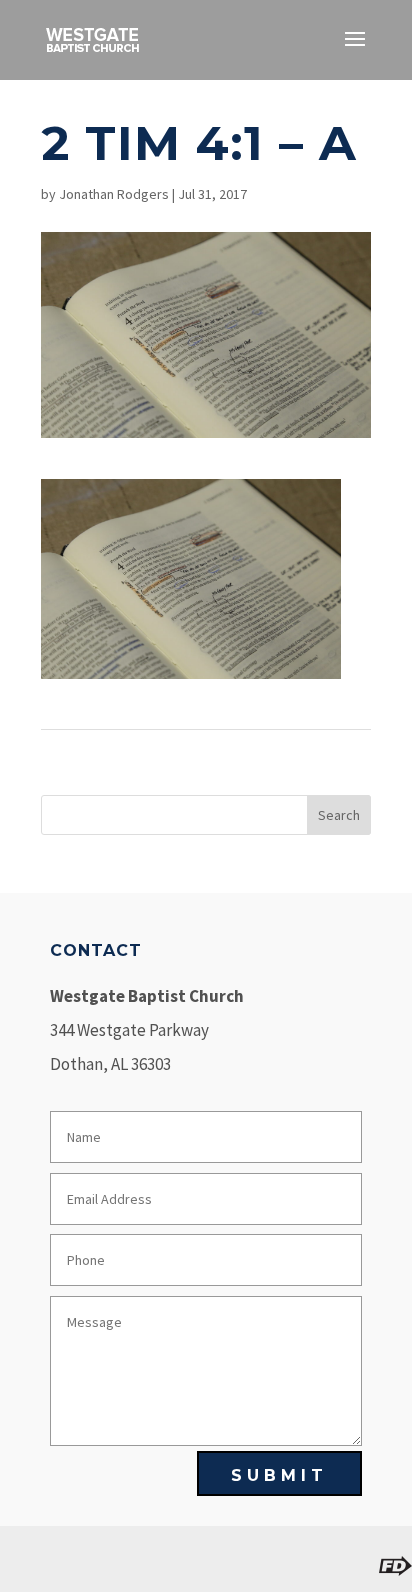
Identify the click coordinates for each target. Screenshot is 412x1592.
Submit (279, 1475)
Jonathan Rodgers (114, 194)
